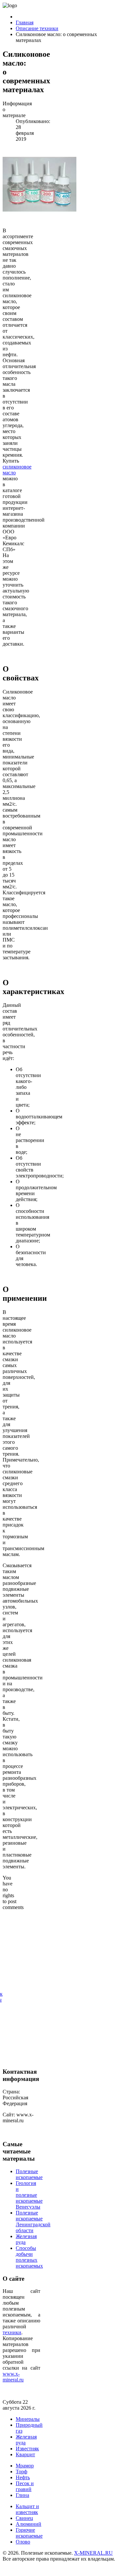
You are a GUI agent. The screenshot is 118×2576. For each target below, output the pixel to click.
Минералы (28, 2419)
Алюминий (29, 2524)
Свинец (24, 2518)
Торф (21, 2472)
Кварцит (25, 2454)
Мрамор (25, 2466)
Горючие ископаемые (29, 2533)
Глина (22, 2495)
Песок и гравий (25, 2486)
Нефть (23, 2477)
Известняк (27, 2449)
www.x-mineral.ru (13, 2377)
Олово (23, 2542)
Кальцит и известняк (27, 2509)
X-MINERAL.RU (93, 2553)
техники (12, 2332)
